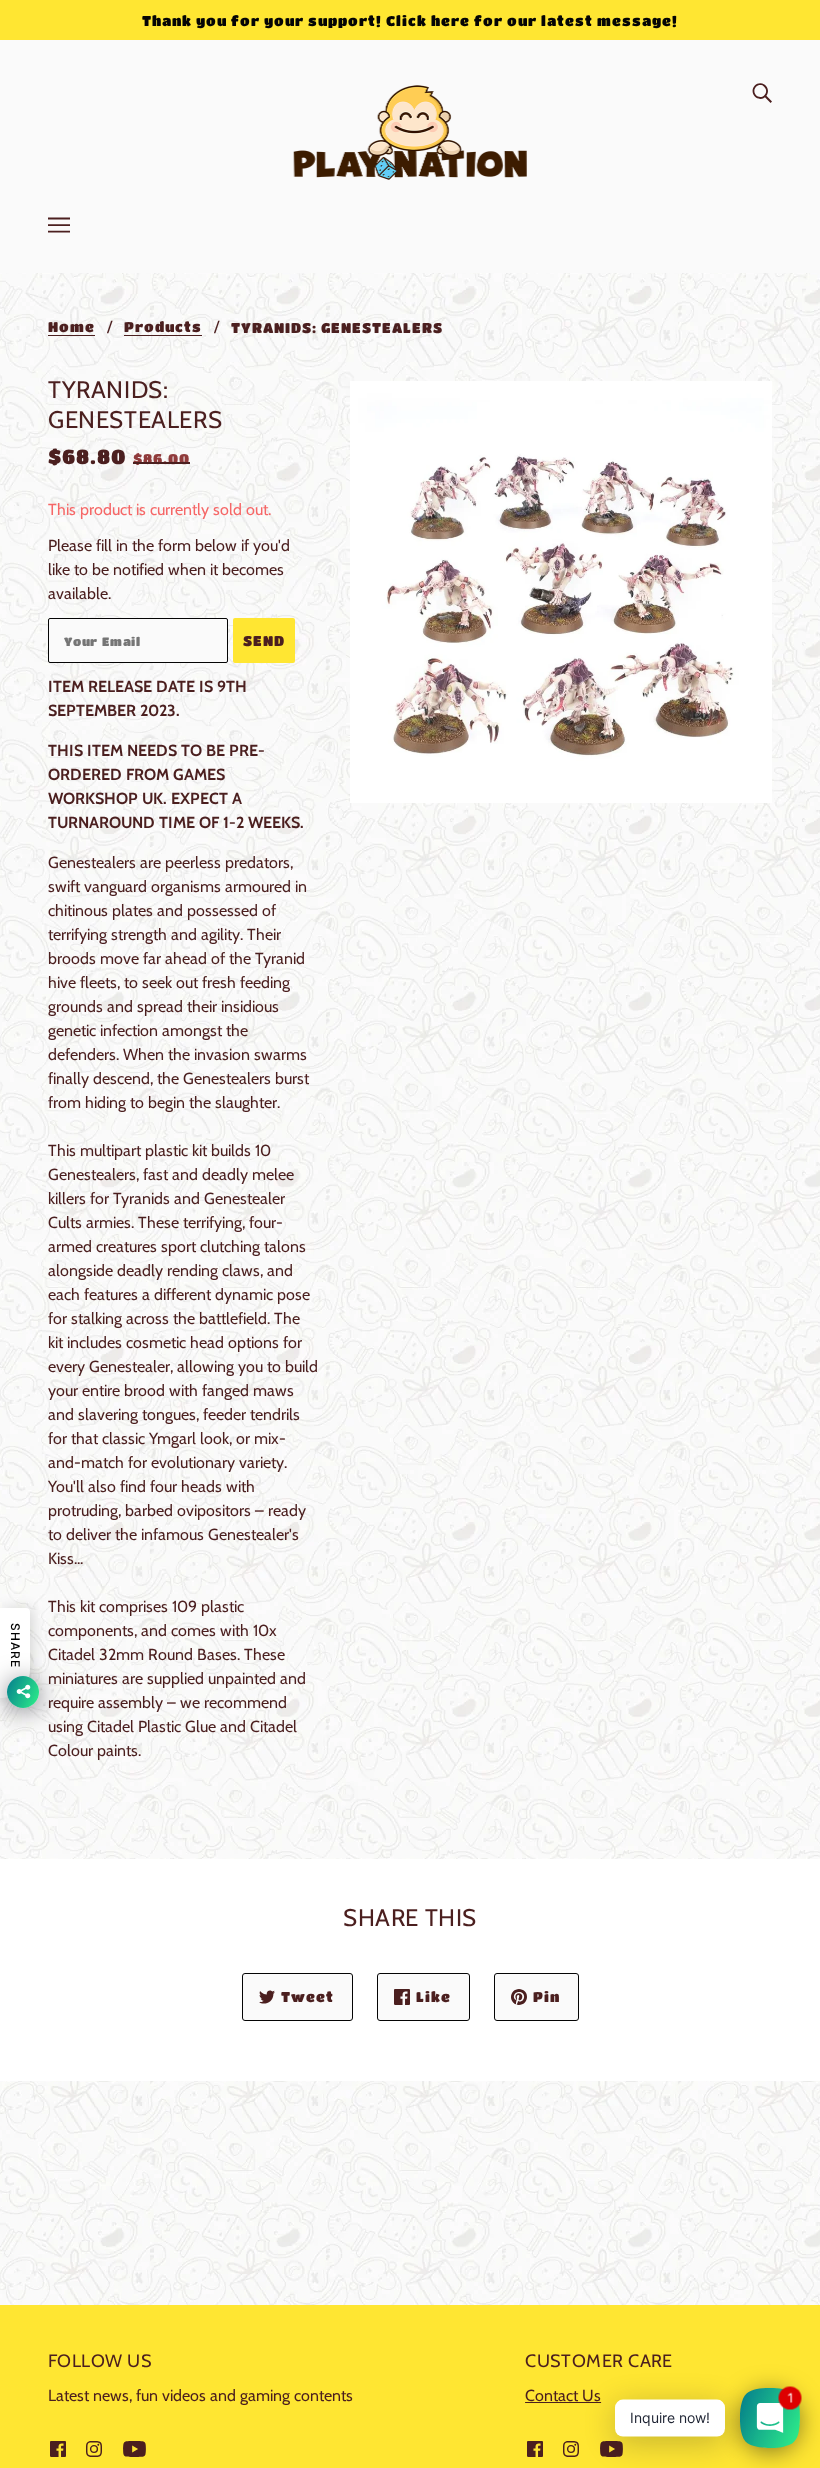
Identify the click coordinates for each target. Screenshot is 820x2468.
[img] (762, 92)
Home (71, 326)
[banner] (410, 128)
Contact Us (563, 2395)
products (163, 326)
